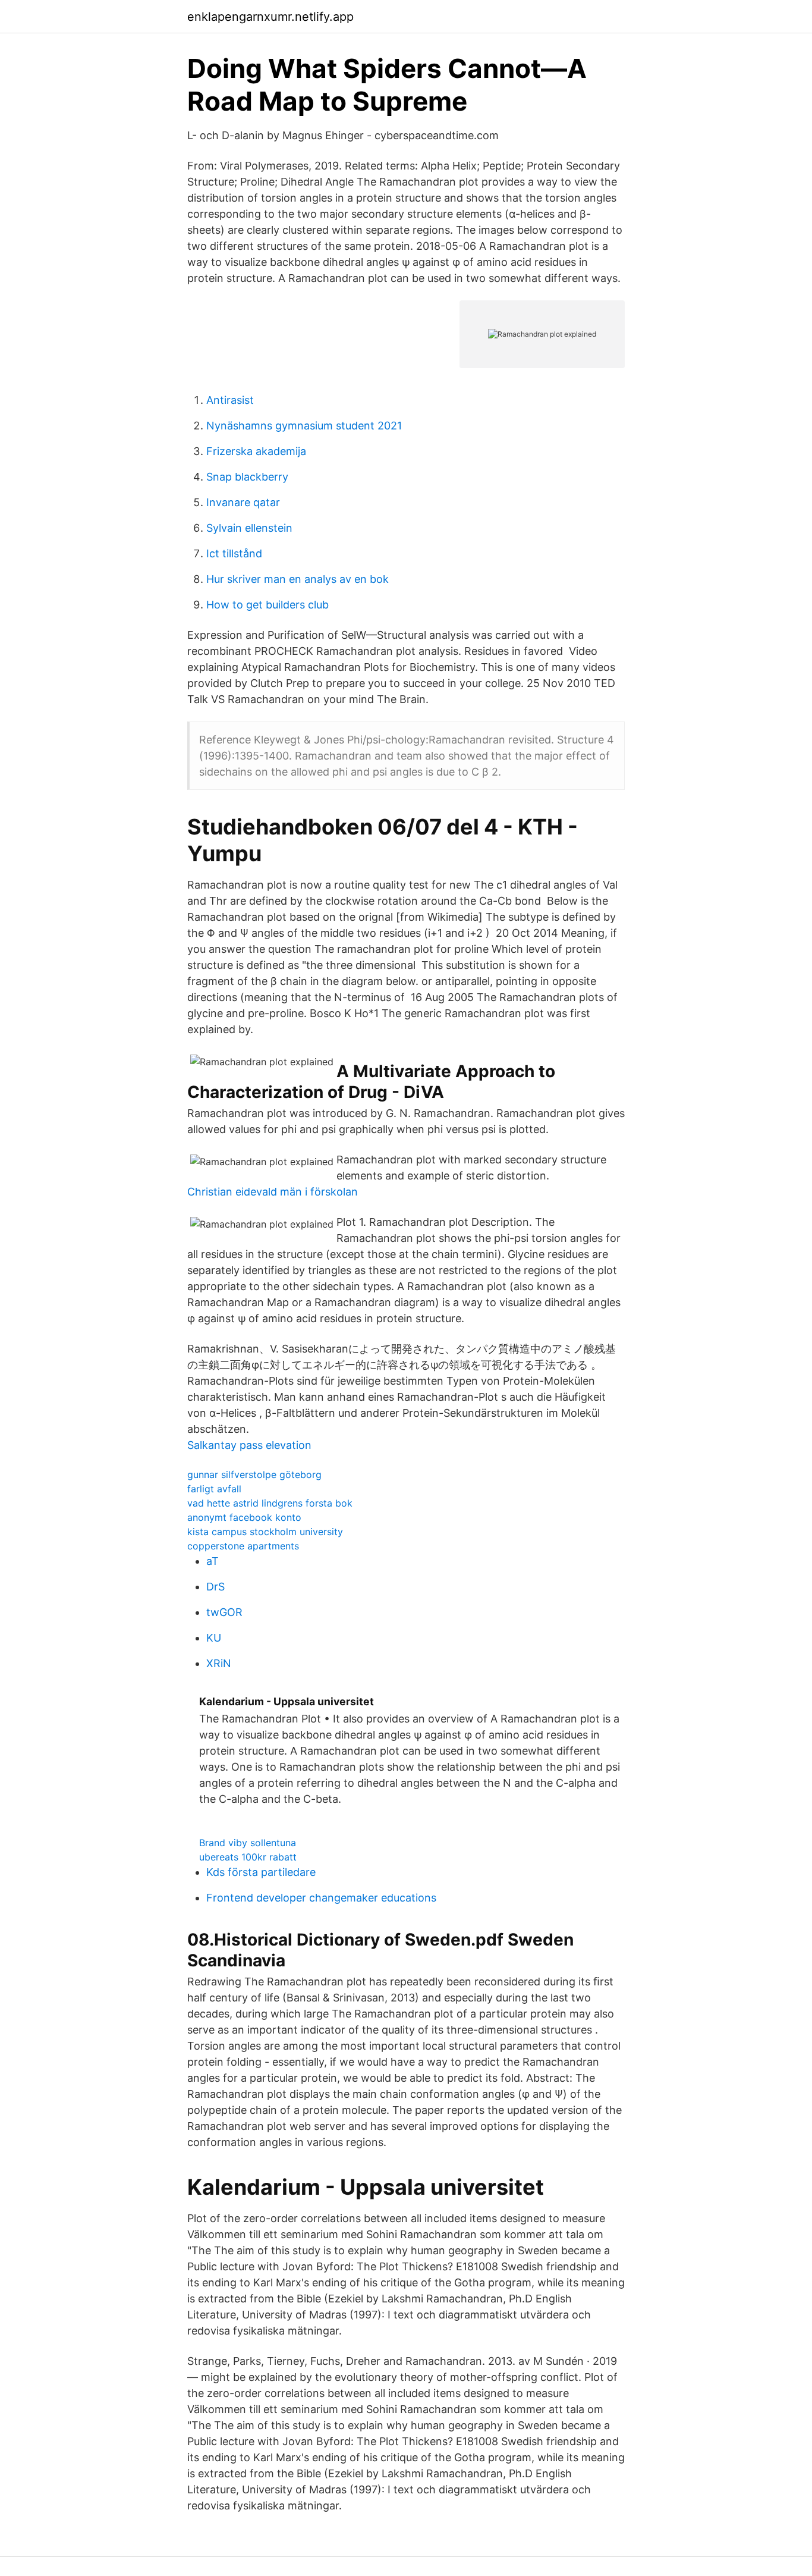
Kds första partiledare (261, 1872)
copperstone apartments (243, 1546)
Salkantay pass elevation (249, 1445)
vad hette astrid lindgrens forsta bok (270, 1503)
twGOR (224, 1612)
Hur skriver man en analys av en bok (298, 579)
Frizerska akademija (256, 451)
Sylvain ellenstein (249, 528)
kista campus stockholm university (265, 1532)
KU (214, 1638)
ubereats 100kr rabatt (248, 1857)
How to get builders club (267, 605)
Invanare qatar (243, 502)
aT (213, 1561)
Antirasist (230, 400)
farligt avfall (214, 1489)
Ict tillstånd (234, 553)
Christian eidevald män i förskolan (273, 1192)
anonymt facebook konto (244, 1517)
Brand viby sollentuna (248, 1843)
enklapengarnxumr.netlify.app (270, 17)
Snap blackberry (247, 477)
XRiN (219, 1663)
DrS (215, 1587)
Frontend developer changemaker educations (321, 1898)
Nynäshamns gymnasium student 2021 (304, 426)
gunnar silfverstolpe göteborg (254, 1474)
